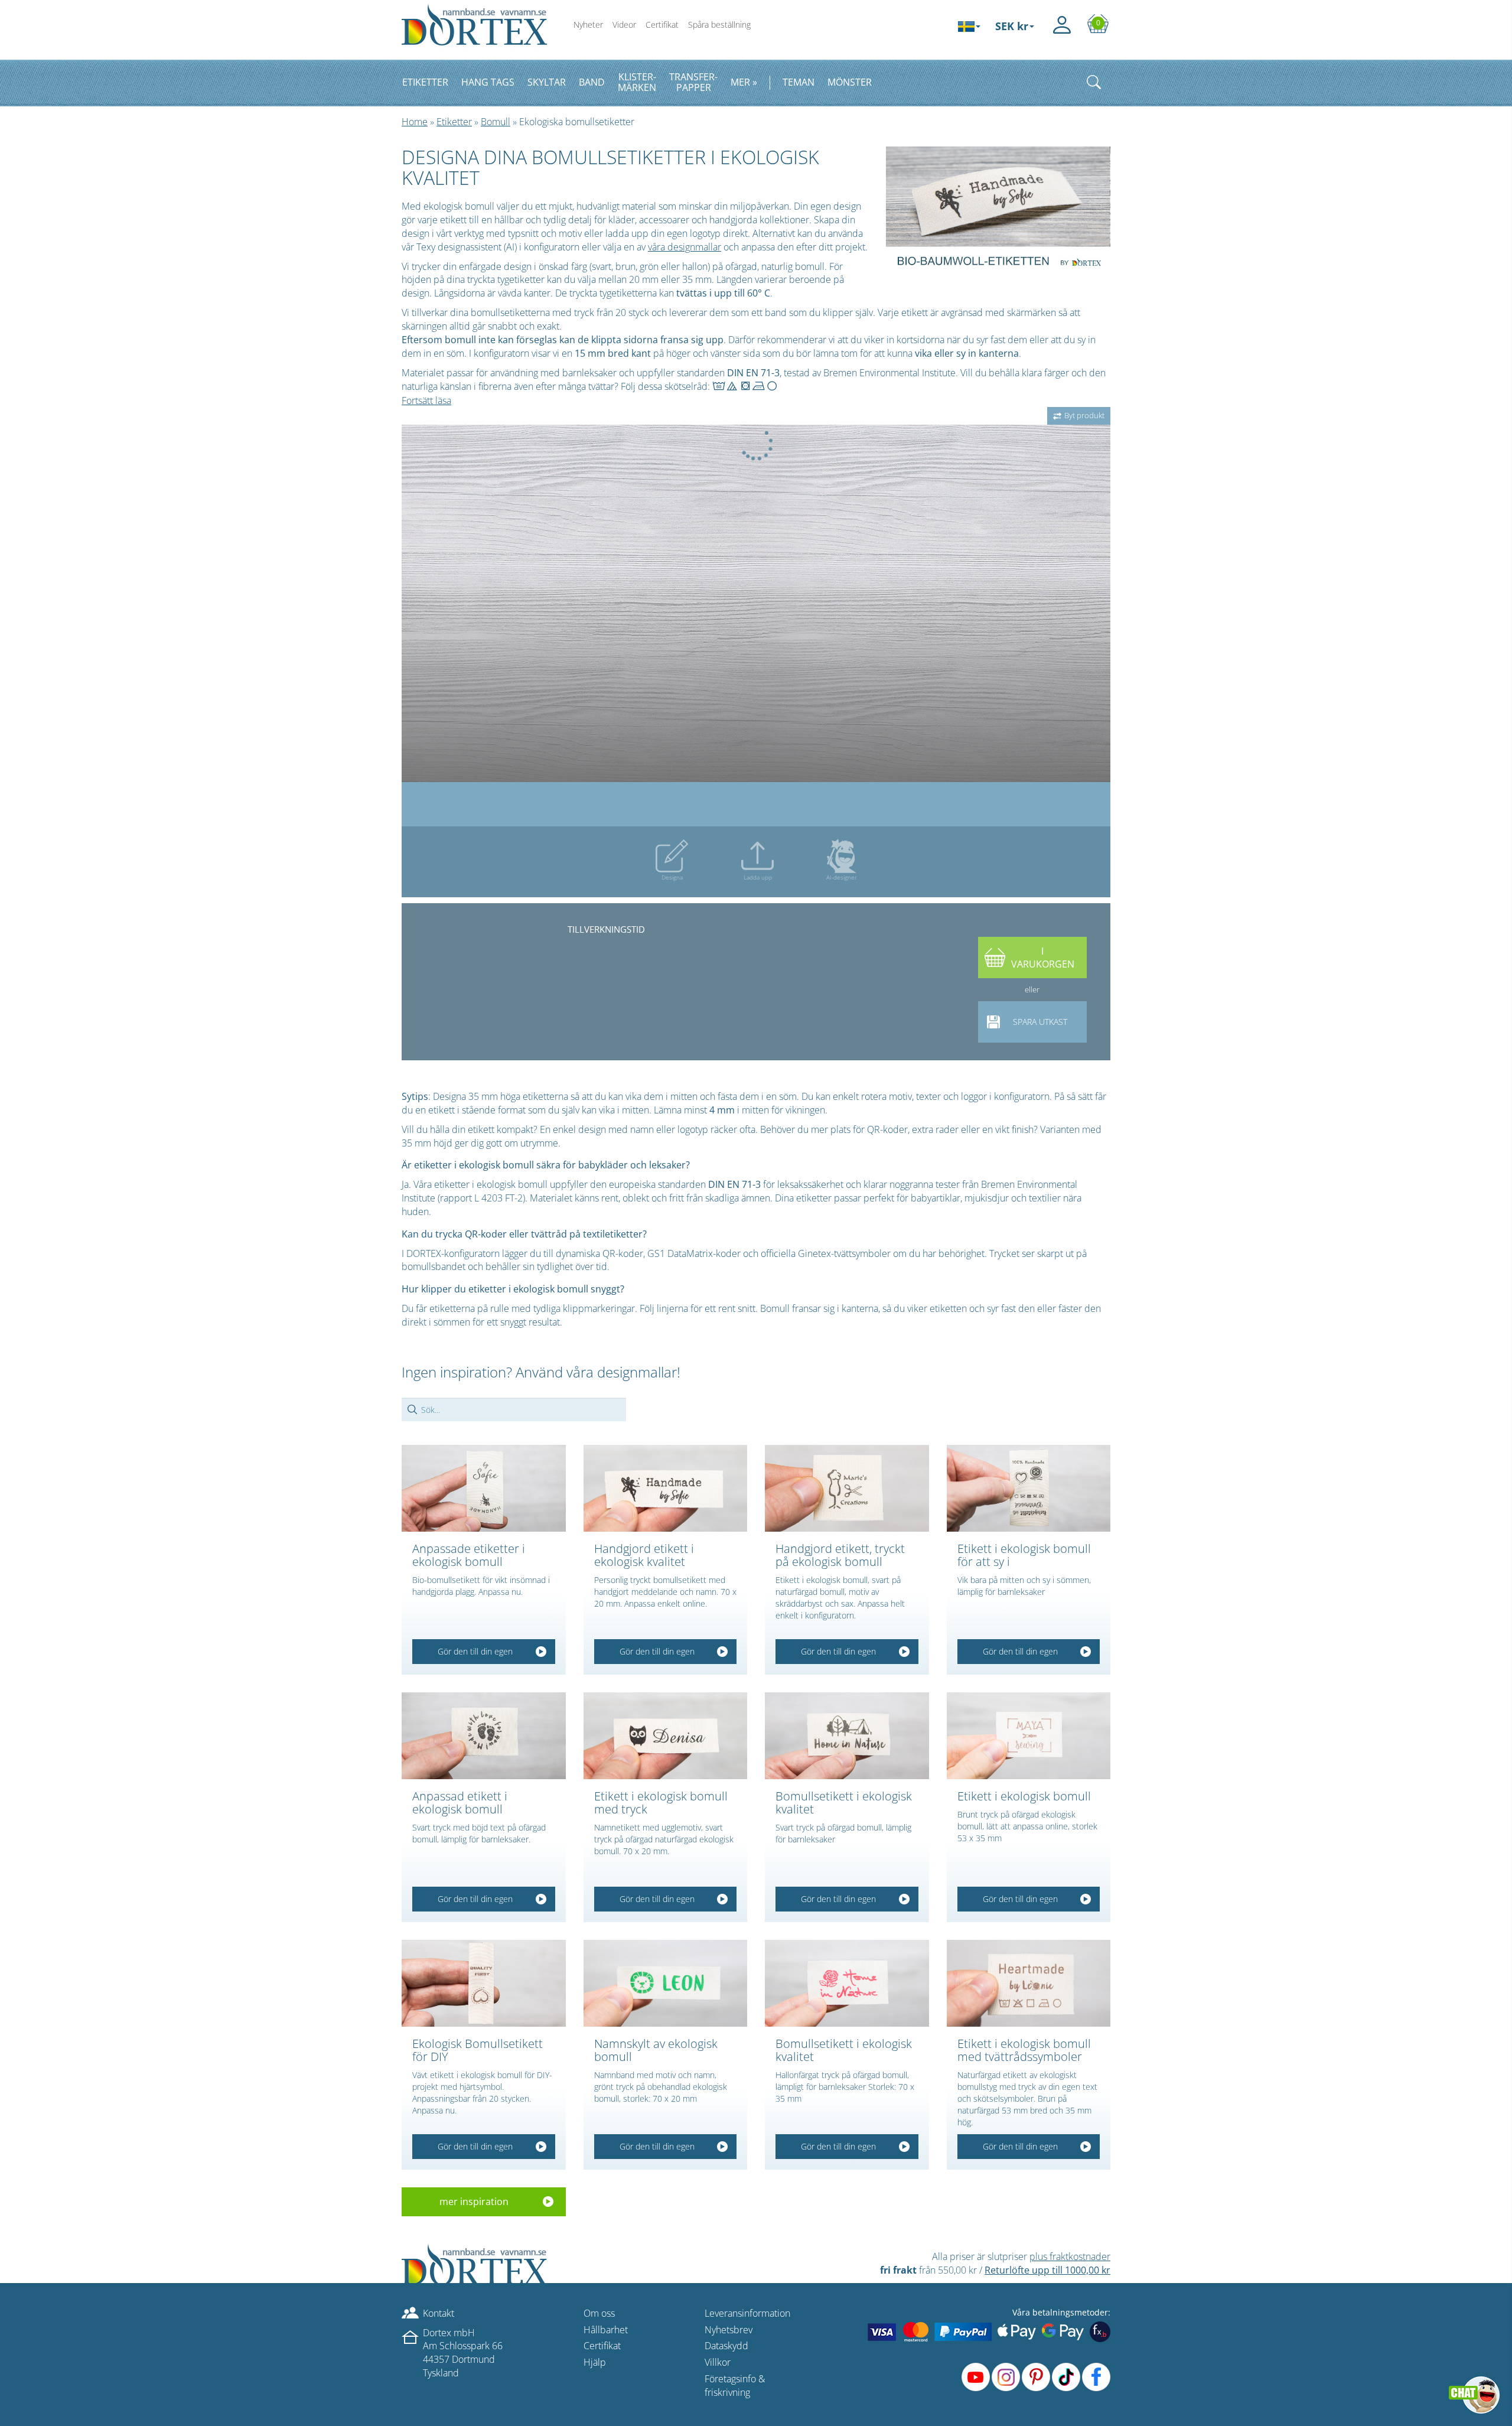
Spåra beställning (719, 25)
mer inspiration (474, 2202)
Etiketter (454, 122)
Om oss (599, 2313)
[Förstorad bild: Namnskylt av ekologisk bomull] (666, 1983)
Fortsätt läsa (426, 400)
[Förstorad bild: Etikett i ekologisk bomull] (1029, 1736)
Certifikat (662, 25)
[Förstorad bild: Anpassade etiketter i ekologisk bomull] (484, 1488)
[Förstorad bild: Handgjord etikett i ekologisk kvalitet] (666, 1488)
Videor (624, 25)
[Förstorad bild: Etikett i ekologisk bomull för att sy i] (1029, 1488)
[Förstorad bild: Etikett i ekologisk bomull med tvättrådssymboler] (1029, 1983)
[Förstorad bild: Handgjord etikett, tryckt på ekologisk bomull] (847, 1488)
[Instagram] (1006, 2377)
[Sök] (1094, 82)
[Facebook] (1096, 2377)
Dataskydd (726, 2346)
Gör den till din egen (475, 1651)
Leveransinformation (747, 2313)
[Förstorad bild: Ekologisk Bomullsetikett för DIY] (484, 1983)
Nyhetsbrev (729, 2330)
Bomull (496, 122)
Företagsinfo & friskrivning (735, 2386)
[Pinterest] (1036, 2377)
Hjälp (595, 2362)
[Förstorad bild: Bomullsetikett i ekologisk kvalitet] (847, 1736)
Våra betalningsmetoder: (1061, 2312)
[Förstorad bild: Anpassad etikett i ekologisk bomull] (484, 1736)
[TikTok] (1066, 2377)
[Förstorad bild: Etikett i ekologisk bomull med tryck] (666, 1736)
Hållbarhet (606, 2330)
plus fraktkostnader (1070, 2256)
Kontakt (439, 2313)
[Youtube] (976, 2377)
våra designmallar (685, 247)
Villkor (718, 2362)
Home (415, 122)
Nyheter (588, 25)
